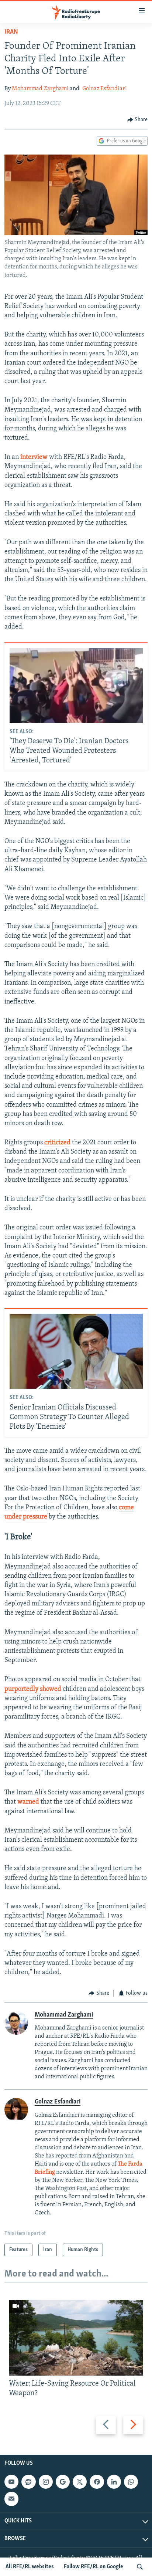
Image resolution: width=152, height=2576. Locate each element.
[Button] (138, 120)
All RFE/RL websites (30, 2567)
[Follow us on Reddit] (28, 2482)
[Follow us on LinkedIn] (114, 2482)
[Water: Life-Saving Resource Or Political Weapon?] (76, 2338)
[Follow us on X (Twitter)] (80, 2482)
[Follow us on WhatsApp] (131, 2482)
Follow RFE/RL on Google (94, 2567)
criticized (57, 1143)
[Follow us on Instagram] (46, 2482)
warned (28, 1802)
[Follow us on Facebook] (97, 2482)
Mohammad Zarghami (40, 89)
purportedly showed (33, 1689)
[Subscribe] (11, 2499)
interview (34, 457)
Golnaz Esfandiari (105, 89)
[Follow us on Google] (63, 2482)
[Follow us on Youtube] (11, 2482)
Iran (11, 32)
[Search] (140, 2567)
